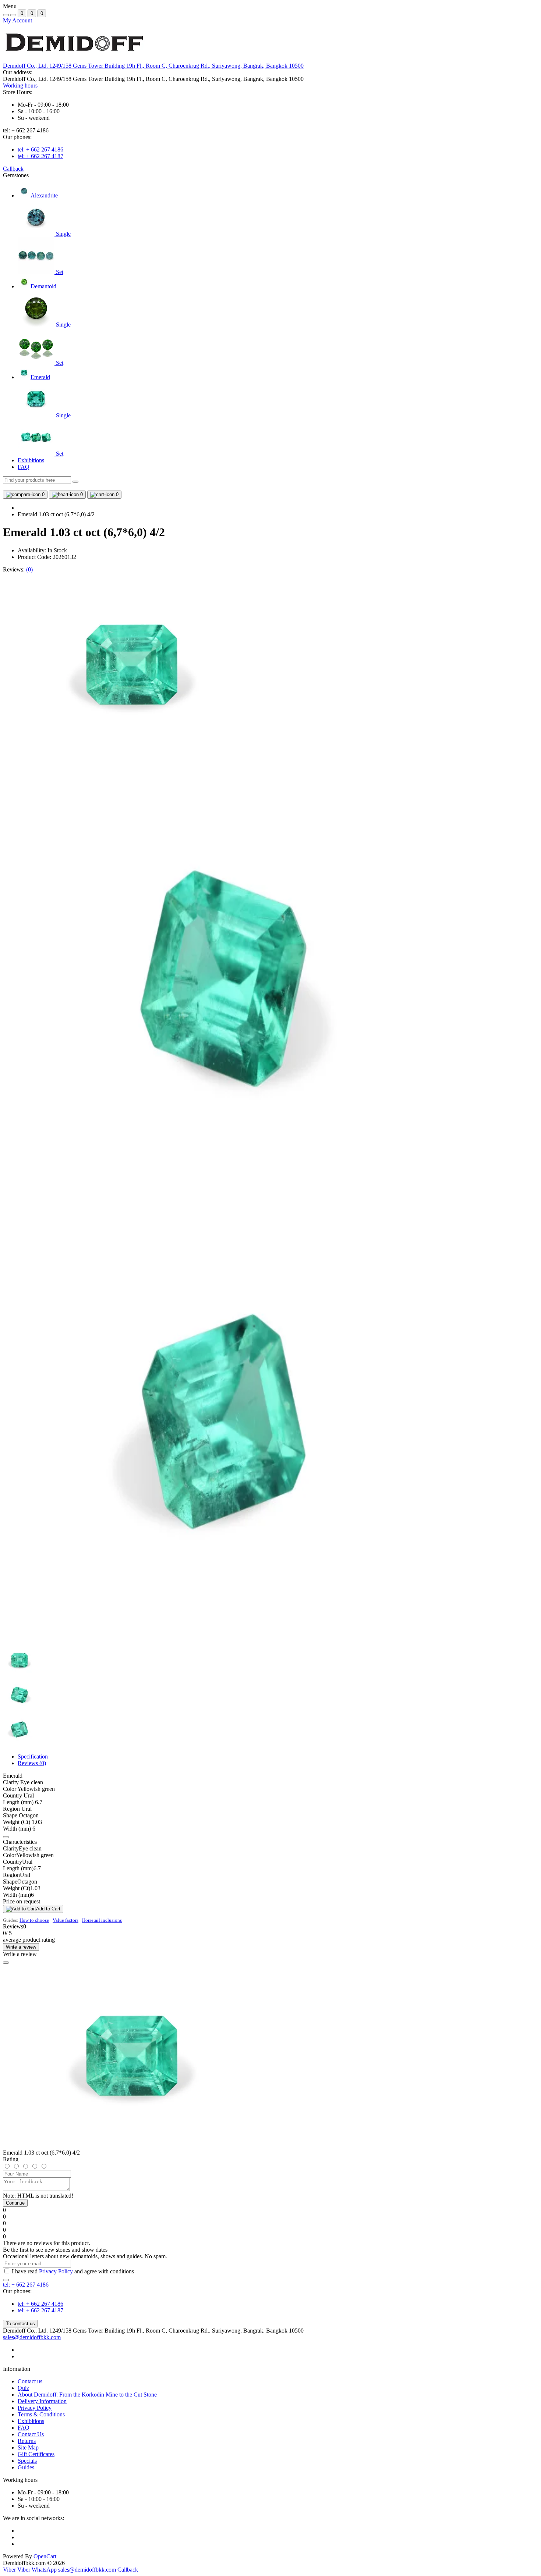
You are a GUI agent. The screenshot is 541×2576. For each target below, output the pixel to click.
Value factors (66, 1920)
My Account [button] (17, 20)
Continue (15, 2203)
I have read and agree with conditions (73, 2271)
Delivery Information (42, 2401)
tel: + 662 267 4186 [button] (26, 2285)
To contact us (20, 2324)
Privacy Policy (56, 2271)
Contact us (30, 2381)
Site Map (28, 2447)
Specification (33, 1756)
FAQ (24, 467)
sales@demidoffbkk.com (32, 2337)
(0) (29, 569)
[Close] (6, 1963)
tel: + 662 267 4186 (40, 149)
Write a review (21, 1947)
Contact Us (31, 2434)
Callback (13, 169)
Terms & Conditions (41, 2414)
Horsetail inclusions (102, 1920)
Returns (27, 2441)
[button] (153, 66)
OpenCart (45, 2556)
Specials (27, 2461)
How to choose (34, 1920)
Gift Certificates (36, 2454)
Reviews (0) (32, 1763)
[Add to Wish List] (6, 1837)
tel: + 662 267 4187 (40, 156)
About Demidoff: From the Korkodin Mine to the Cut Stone (87, 2395)
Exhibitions (31, 460)
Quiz (23, 2388)
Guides (26, 2467)
